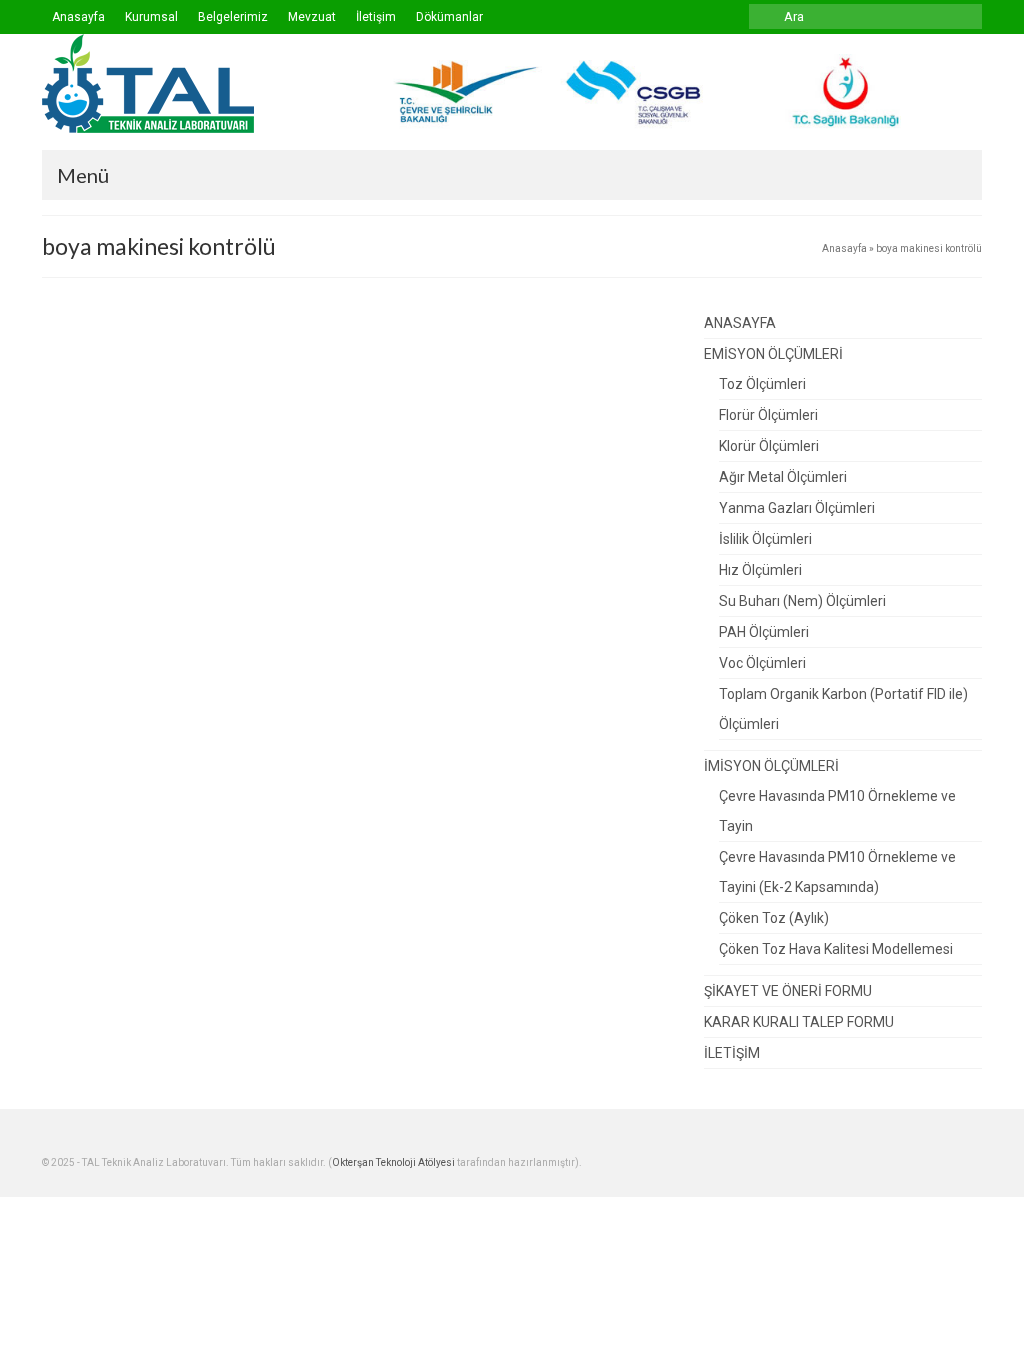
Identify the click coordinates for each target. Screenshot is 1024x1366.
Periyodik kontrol (334, 391)
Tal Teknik (146, 391)
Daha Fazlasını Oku (308, 527)
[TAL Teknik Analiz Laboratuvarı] (188, 83)
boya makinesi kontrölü (124, 579)
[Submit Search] (764, 16)
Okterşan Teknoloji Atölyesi (393, 1162)
